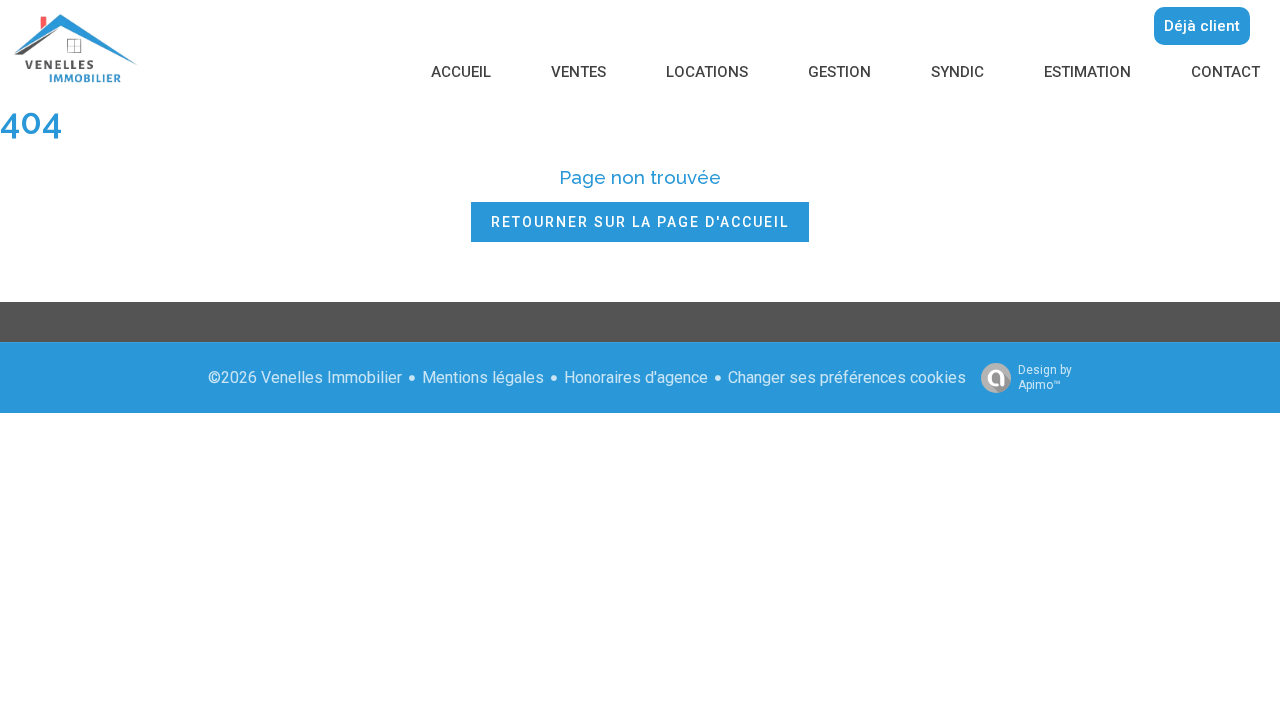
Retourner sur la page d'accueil (640, 222)
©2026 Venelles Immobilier (305, 377)
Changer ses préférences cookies (847, 377)
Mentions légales (483, 377)
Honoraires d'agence (636, 377)
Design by (1045, 377)
